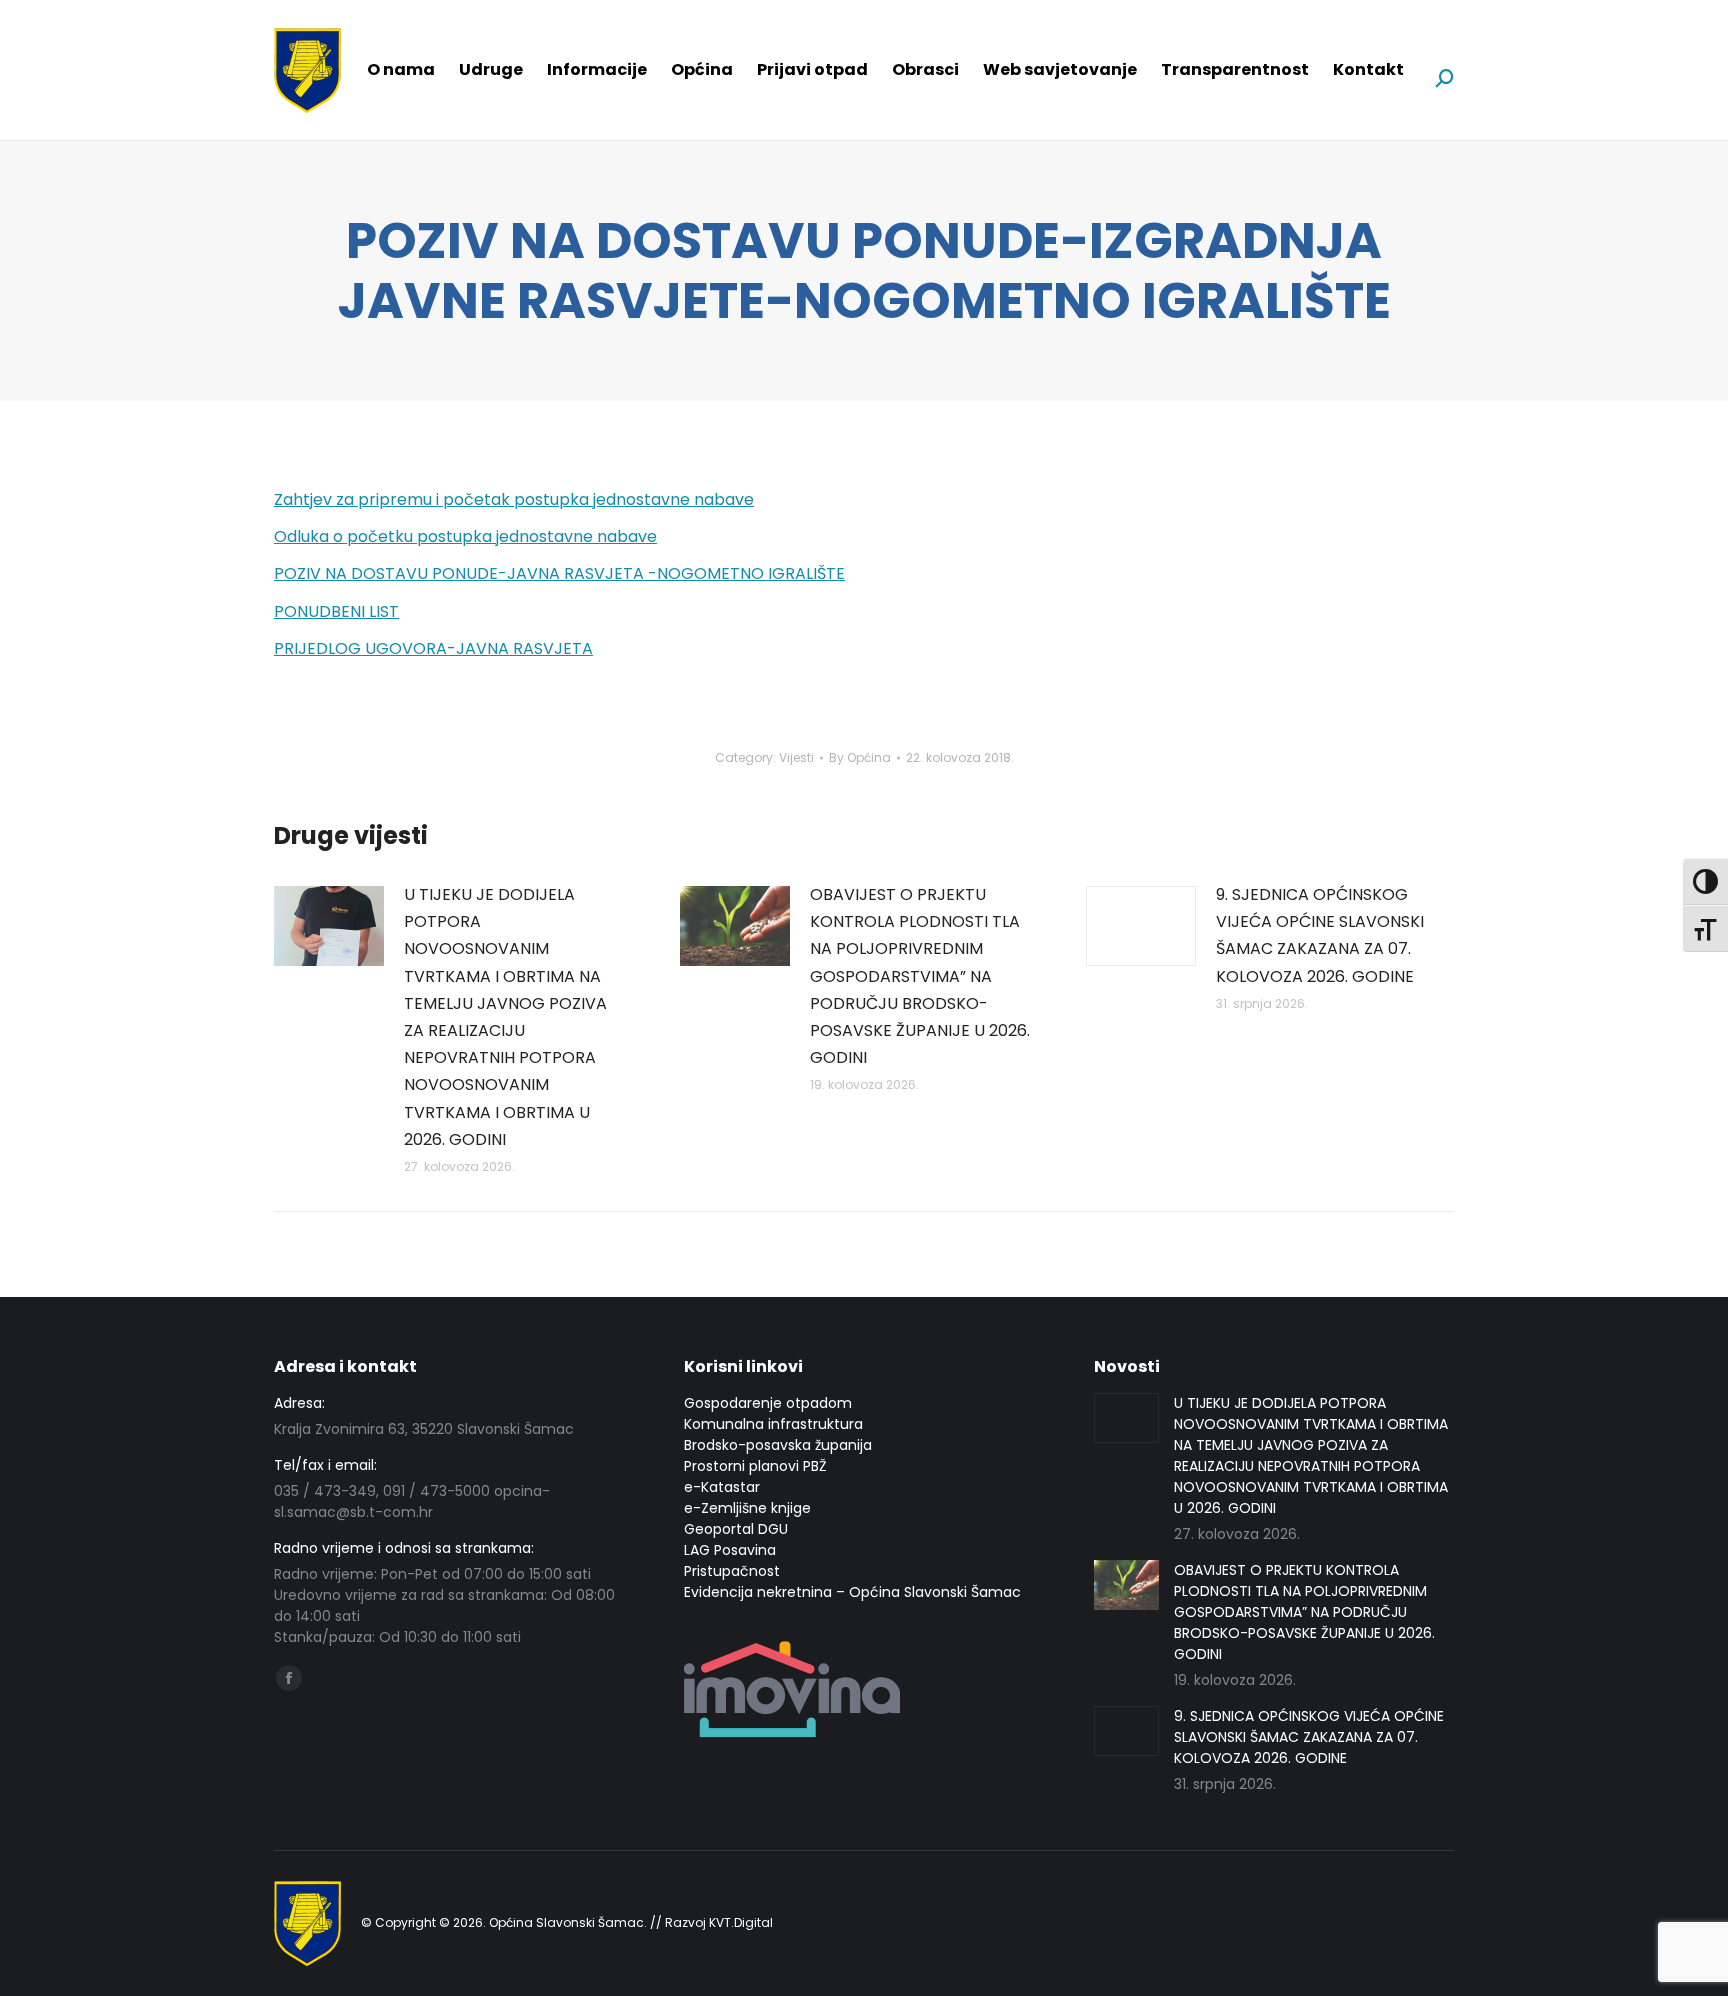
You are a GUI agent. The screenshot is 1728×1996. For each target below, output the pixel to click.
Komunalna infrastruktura (773, 1424)
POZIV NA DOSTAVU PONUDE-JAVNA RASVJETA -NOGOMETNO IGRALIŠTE (559, 573)
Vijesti (796, 757)
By (860, 757)
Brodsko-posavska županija (778, 1445)
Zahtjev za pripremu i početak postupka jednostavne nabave (514, 499)
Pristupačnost (732, 1571)
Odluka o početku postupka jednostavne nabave (465, 536)
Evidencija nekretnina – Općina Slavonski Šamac (852, 1592)
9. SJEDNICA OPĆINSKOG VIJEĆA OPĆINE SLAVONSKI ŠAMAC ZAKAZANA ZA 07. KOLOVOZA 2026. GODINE (1320, 935)
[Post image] (329, 926)
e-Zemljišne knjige (747, 1508)
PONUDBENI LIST (336, 611)
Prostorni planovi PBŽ (755, 1466)
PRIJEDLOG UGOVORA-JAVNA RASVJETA (433, 648)
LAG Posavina (730, 1550)
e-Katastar (722, 1487)
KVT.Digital (741, 1922)
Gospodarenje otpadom (768, 1403)
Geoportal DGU (736, 1529)
